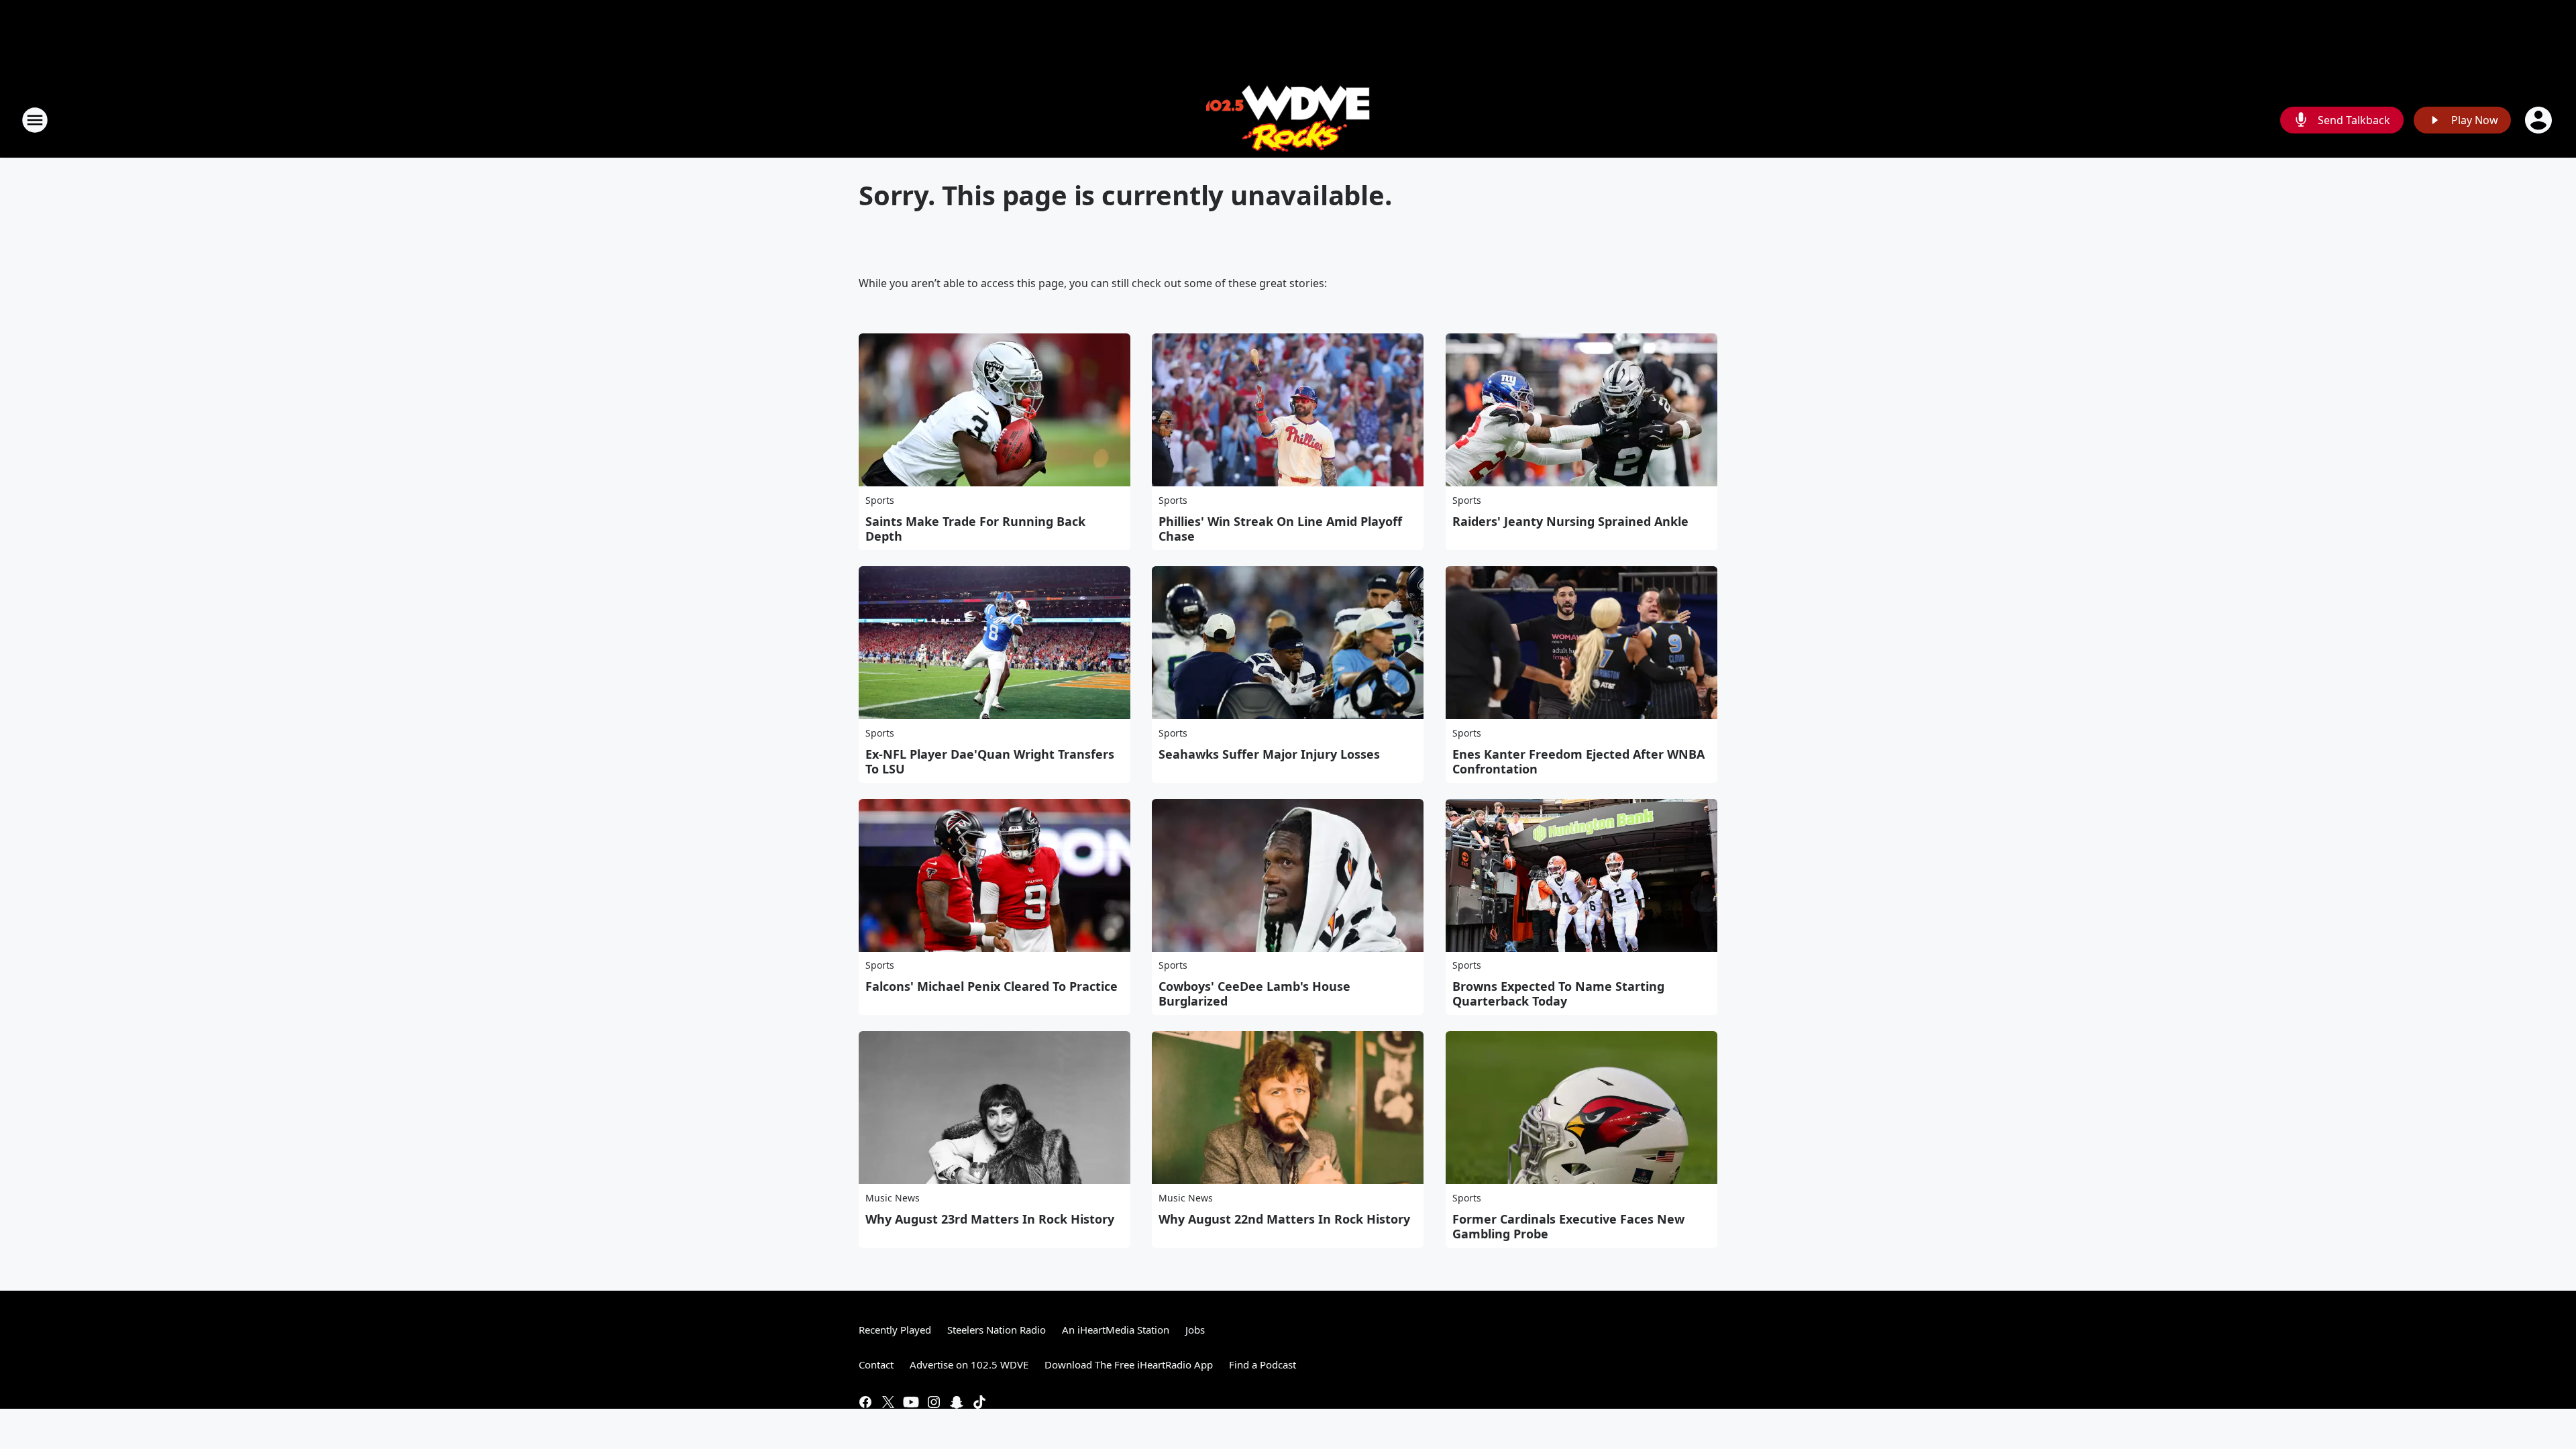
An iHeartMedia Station (1116, 1330)
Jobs (1195, 1330)
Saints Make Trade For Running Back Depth (975, 529)
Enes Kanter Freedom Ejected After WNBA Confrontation (1578, 761)
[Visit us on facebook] (865, 1402)
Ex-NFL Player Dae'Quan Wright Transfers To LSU (990, 761)
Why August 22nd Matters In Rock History (1284, 1219)
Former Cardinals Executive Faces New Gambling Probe (1568, 1226)
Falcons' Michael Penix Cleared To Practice (991, 986)
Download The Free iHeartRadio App (1129, 1364)
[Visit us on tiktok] (979, 1402)
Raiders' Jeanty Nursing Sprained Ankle (1570, 521)
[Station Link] (1288, 120)
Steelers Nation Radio (997, 1330)
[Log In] (2540, 120)
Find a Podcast (1263, 1364)
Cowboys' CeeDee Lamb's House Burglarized (1254, 994)
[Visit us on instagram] (934, 1402)
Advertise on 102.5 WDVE (969, 1364)
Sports (880, 500)
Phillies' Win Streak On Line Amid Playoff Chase (1280, 529)
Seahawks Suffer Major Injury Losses (1269, 754)
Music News (893, 1198)
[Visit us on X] (888, 1402)
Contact (876, 1364)
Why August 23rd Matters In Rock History (990, 1219)
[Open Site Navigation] (35, 120)
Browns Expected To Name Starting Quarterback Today (1558, 994)
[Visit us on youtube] (911, 1402)
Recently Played (895, 1330)
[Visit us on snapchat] (957, 1402)
